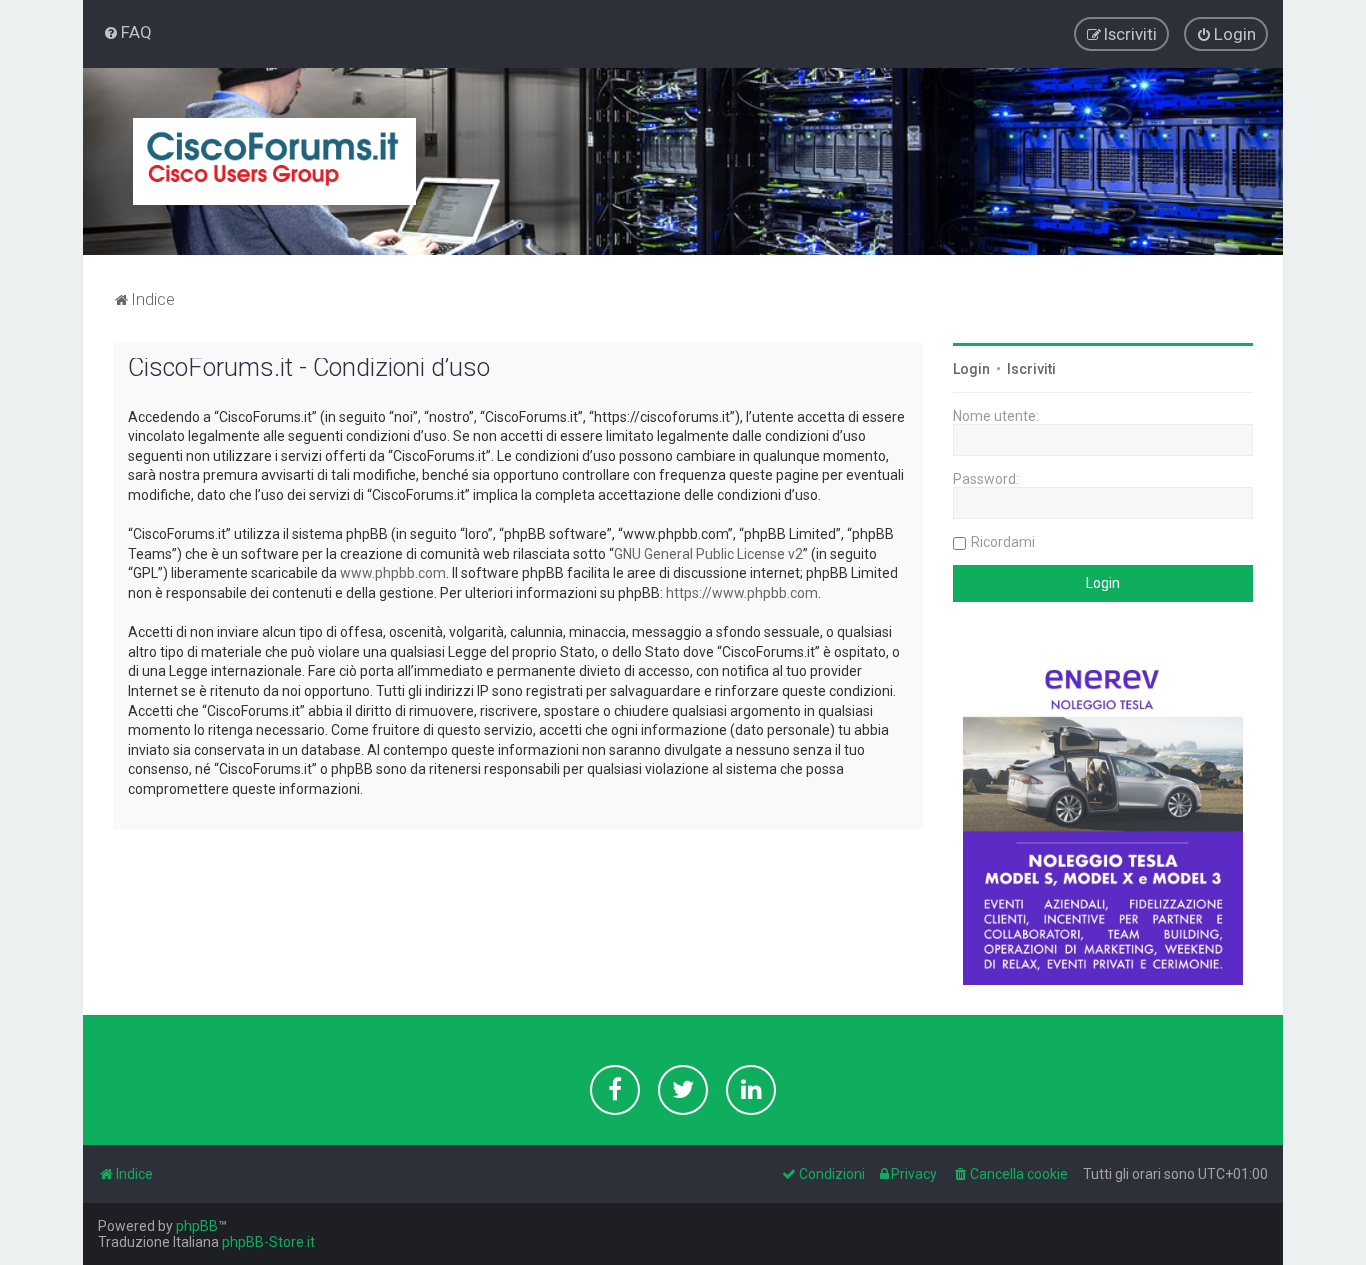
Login (971, 369)
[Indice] (274, 161)
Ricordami (1003, 542)
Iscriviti (1031, 369)
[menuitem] (127, 32)
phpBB (197, 1226)
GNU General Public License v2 (708, 554)
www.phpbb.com (393, 573)
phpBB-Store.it (268, 1242)
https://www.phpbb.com (742, 593)
